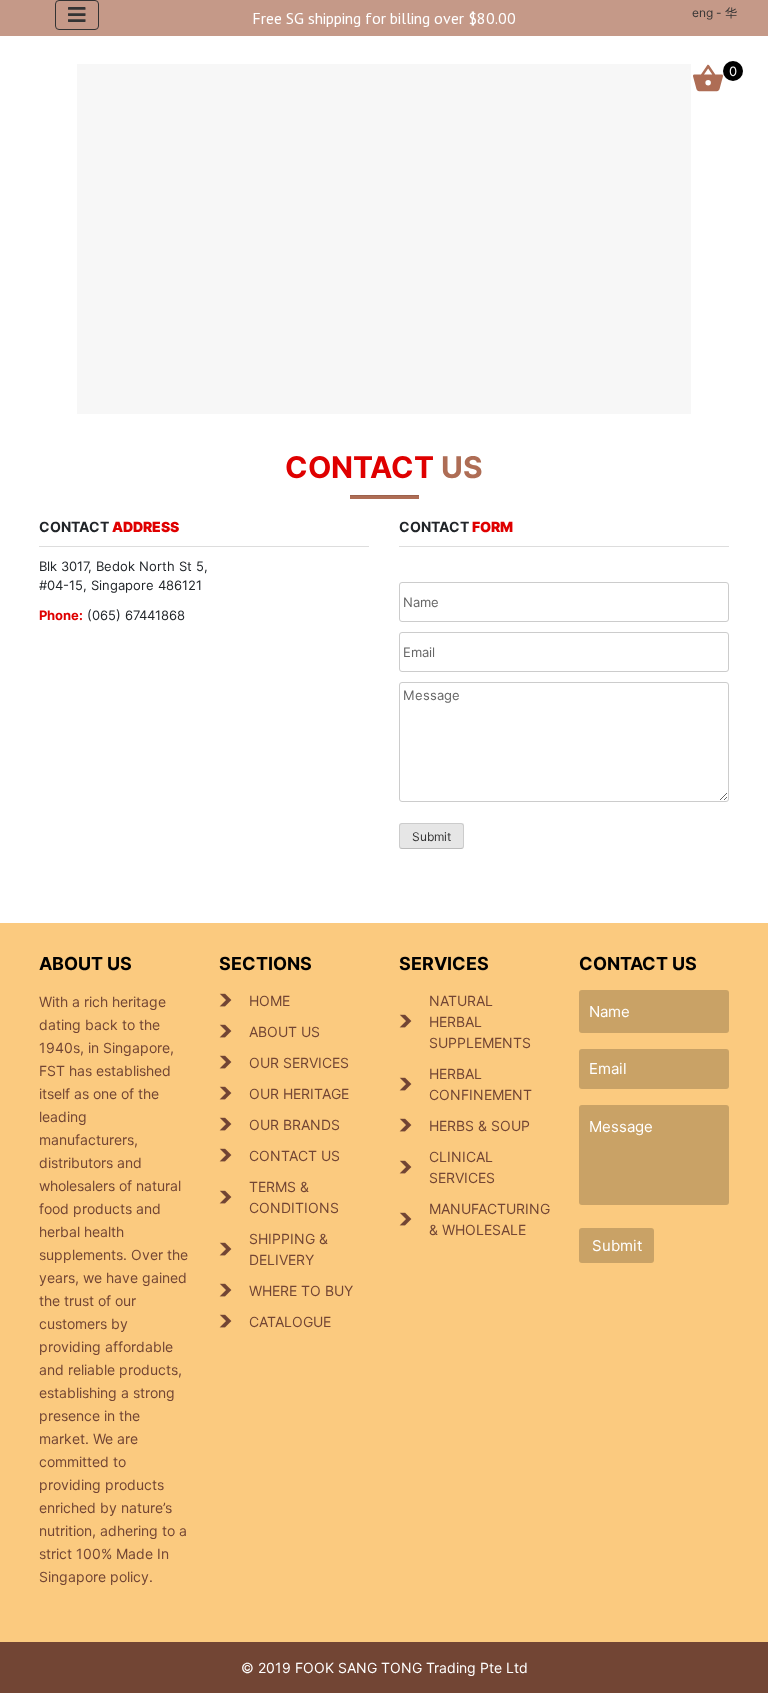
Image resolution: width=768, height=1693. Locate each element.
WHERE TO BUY (301, 1290)
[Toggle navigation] (77, 15)
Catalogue (290, 1321)
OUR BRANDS (294, 1124)
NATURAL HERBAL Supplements (480, 1021)
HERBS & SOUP (479, 1125)
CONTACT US (294, 1155)
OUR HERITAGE (299, 1093)
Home (269, 1000)
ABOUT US (284, 1031)
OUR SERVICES (299, 1062)
